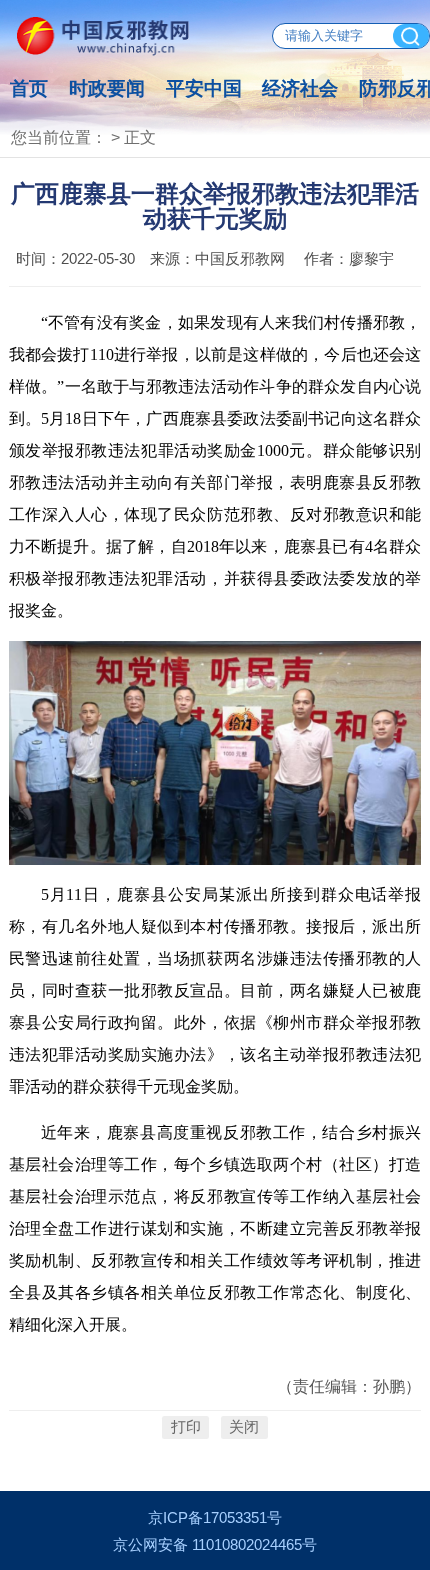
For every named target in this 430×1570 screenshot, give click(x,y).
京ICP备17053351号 (215, 1518)
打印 (186, 1428)
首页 (29, 88)
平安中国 (204, 88)
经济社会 (300, 88)
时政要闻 (107, 88)
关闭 (244, 1428)
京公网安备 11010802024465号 (215, 1545)
